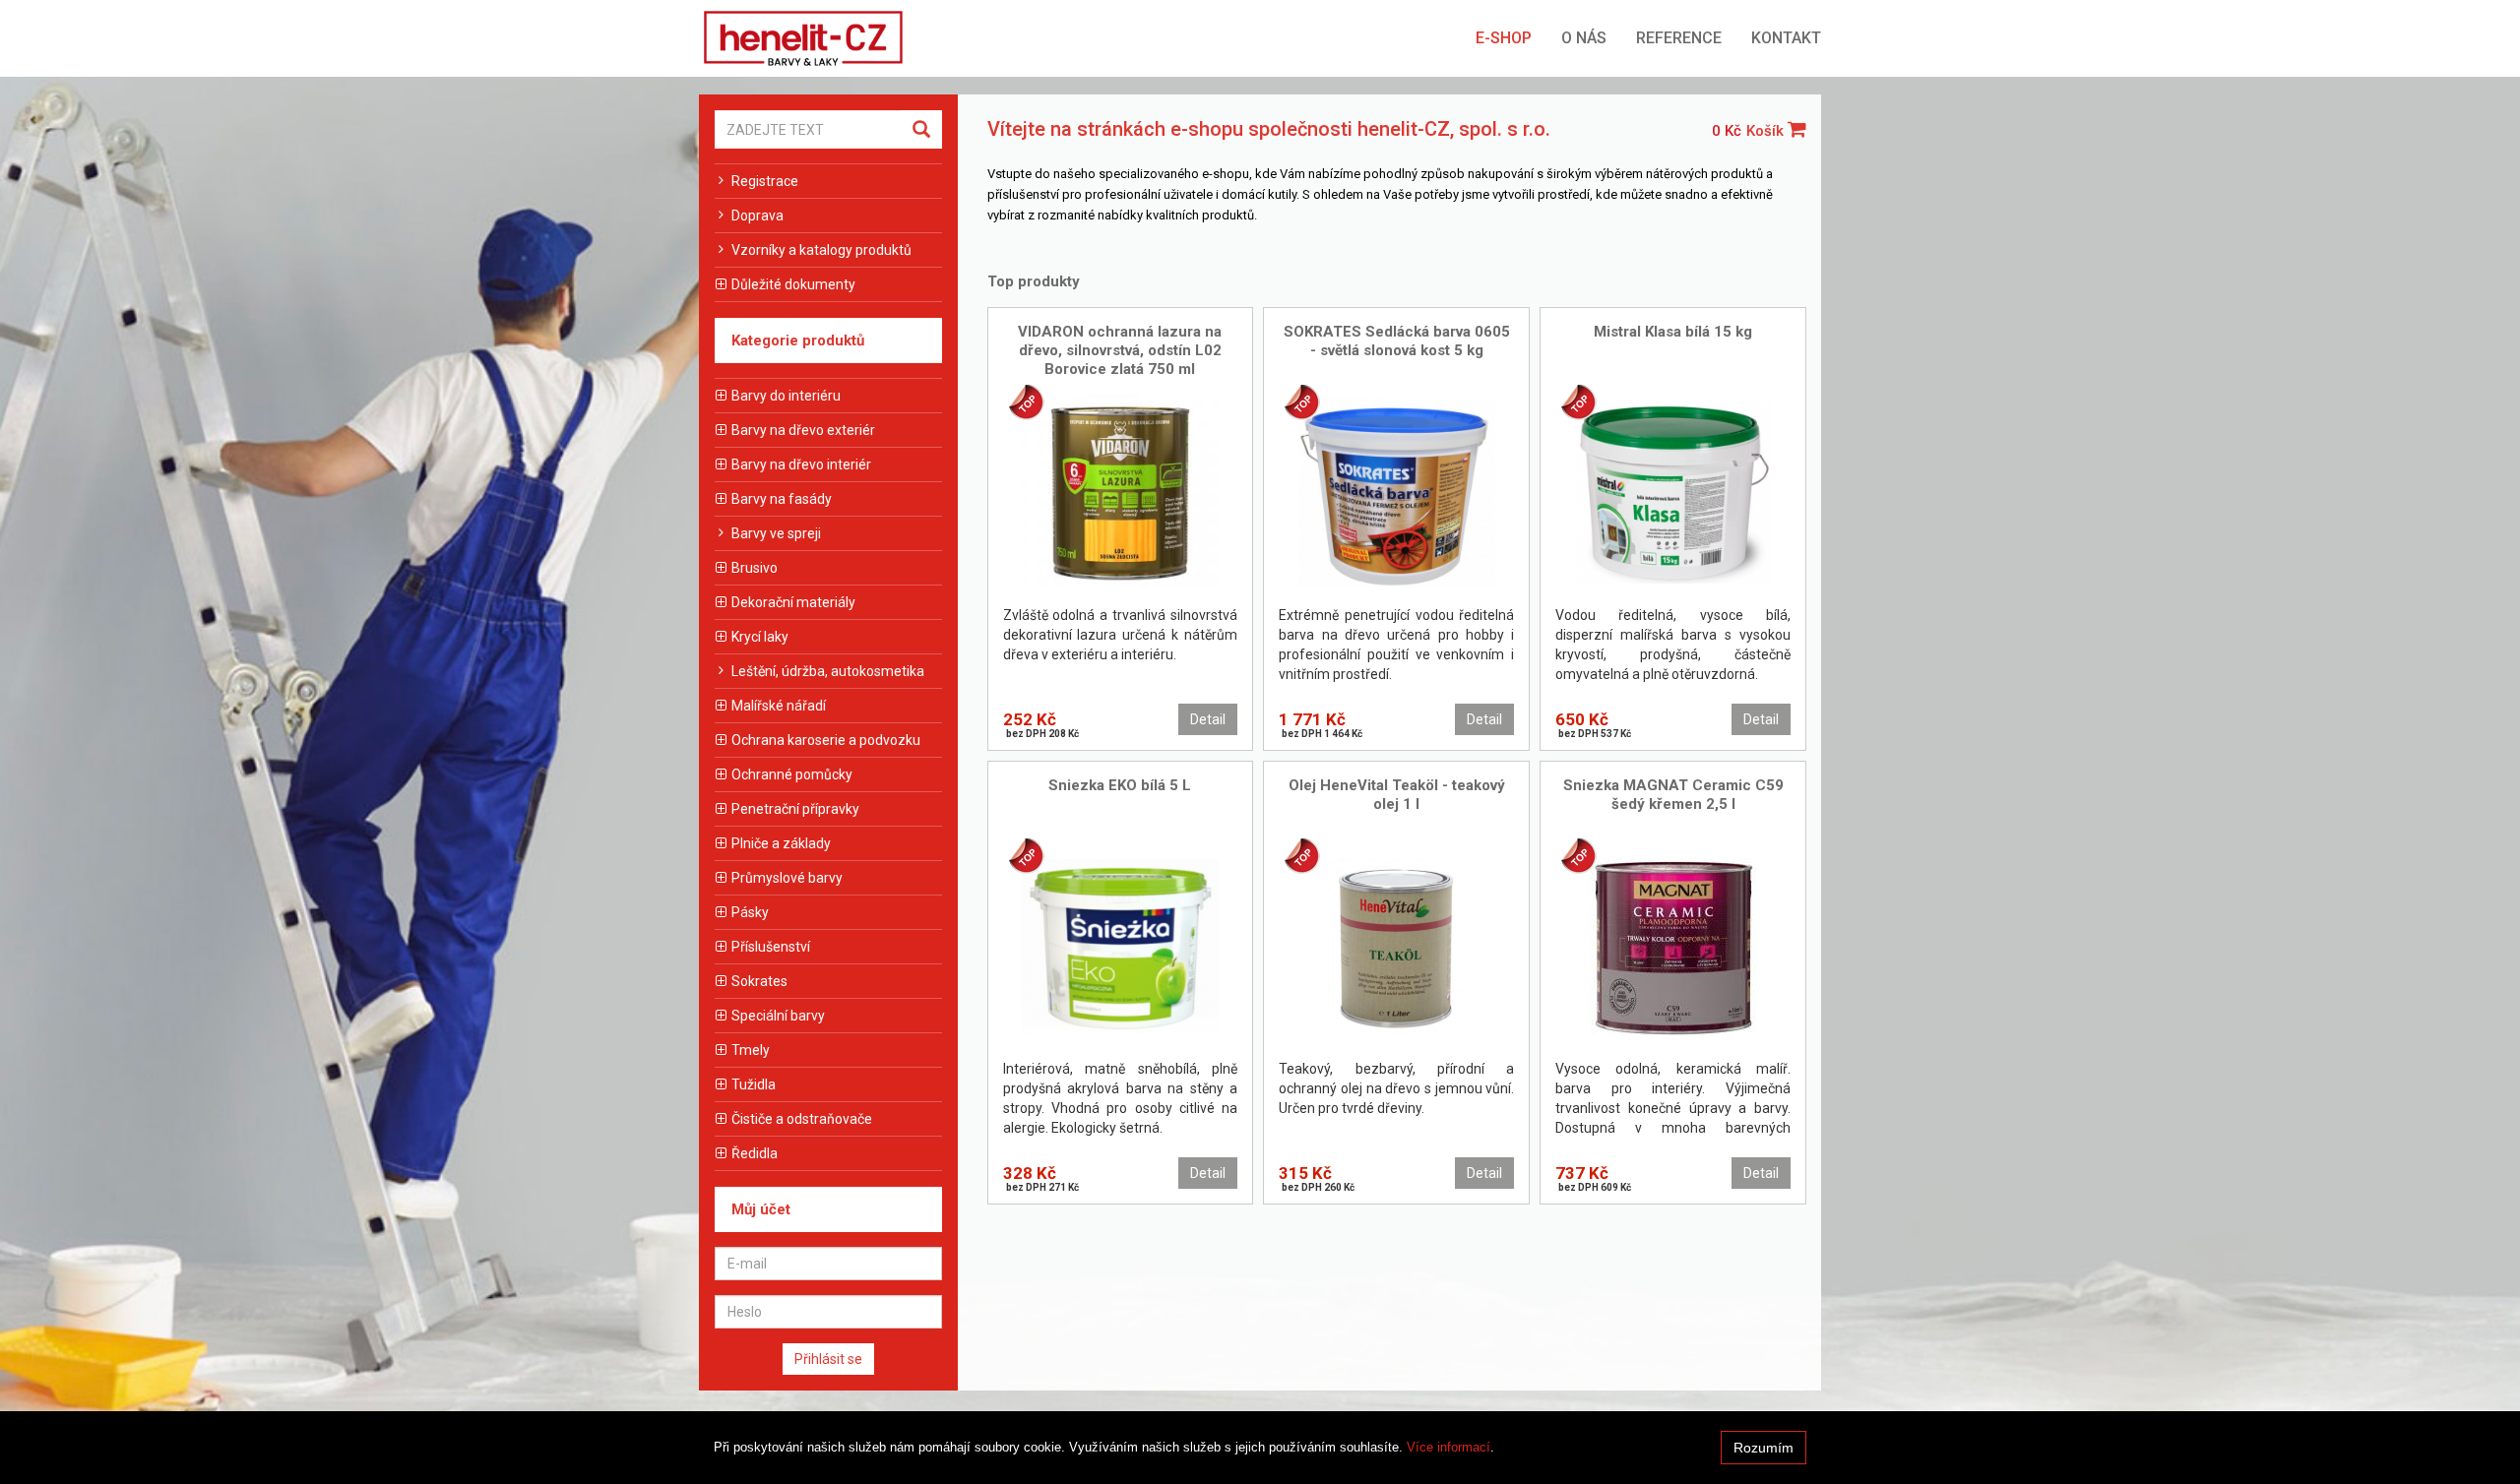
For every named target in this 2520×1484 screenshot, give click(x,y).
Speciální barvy (778, 1016)
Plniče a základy (781, 843)
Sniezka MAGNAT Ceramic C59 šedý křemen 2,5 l (1673, 795)
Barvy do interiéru (786, 396)
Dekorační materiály (793, 602)
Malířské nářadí (779, 706)
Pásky (750, 912)
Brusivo (755, 568)
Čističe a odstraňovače (802, 1119)
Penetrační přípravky (795, 809)
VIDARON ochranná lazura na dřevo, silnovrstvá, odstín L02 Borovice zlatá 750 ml (1120, 350)
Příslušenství (771, 947)
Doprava (757, 216)
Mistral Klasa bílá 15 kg (1673, 332)
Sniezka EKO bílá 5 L (1120, 785)
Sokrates (759, 981)
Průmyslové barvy (787, 878)
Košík (1767, 131)
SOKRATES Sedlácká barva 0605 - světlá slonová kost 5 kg (1397, 341)
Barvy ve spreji (776, 533)
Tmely (751, 1050)
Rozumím (1764, 1448)
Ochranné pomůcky (792, 774)
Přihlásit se (828, 1359)
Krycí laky (760, 637)
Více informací (1449, 1447)
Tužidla (754, 1084)
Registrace (765, 181)
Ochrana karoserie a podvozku (826, 740)
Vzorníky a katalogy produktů (821, 250)
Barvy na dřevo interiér (801, 464)
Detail (1208, 719)
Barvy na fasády (782, 499)
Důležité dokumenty (793, 284)
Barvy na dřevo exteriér (803, 430)
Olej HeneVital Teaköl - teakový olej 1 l (1397, 795)
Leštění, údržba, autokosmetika (828, 671)
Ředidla (755, 1153)
